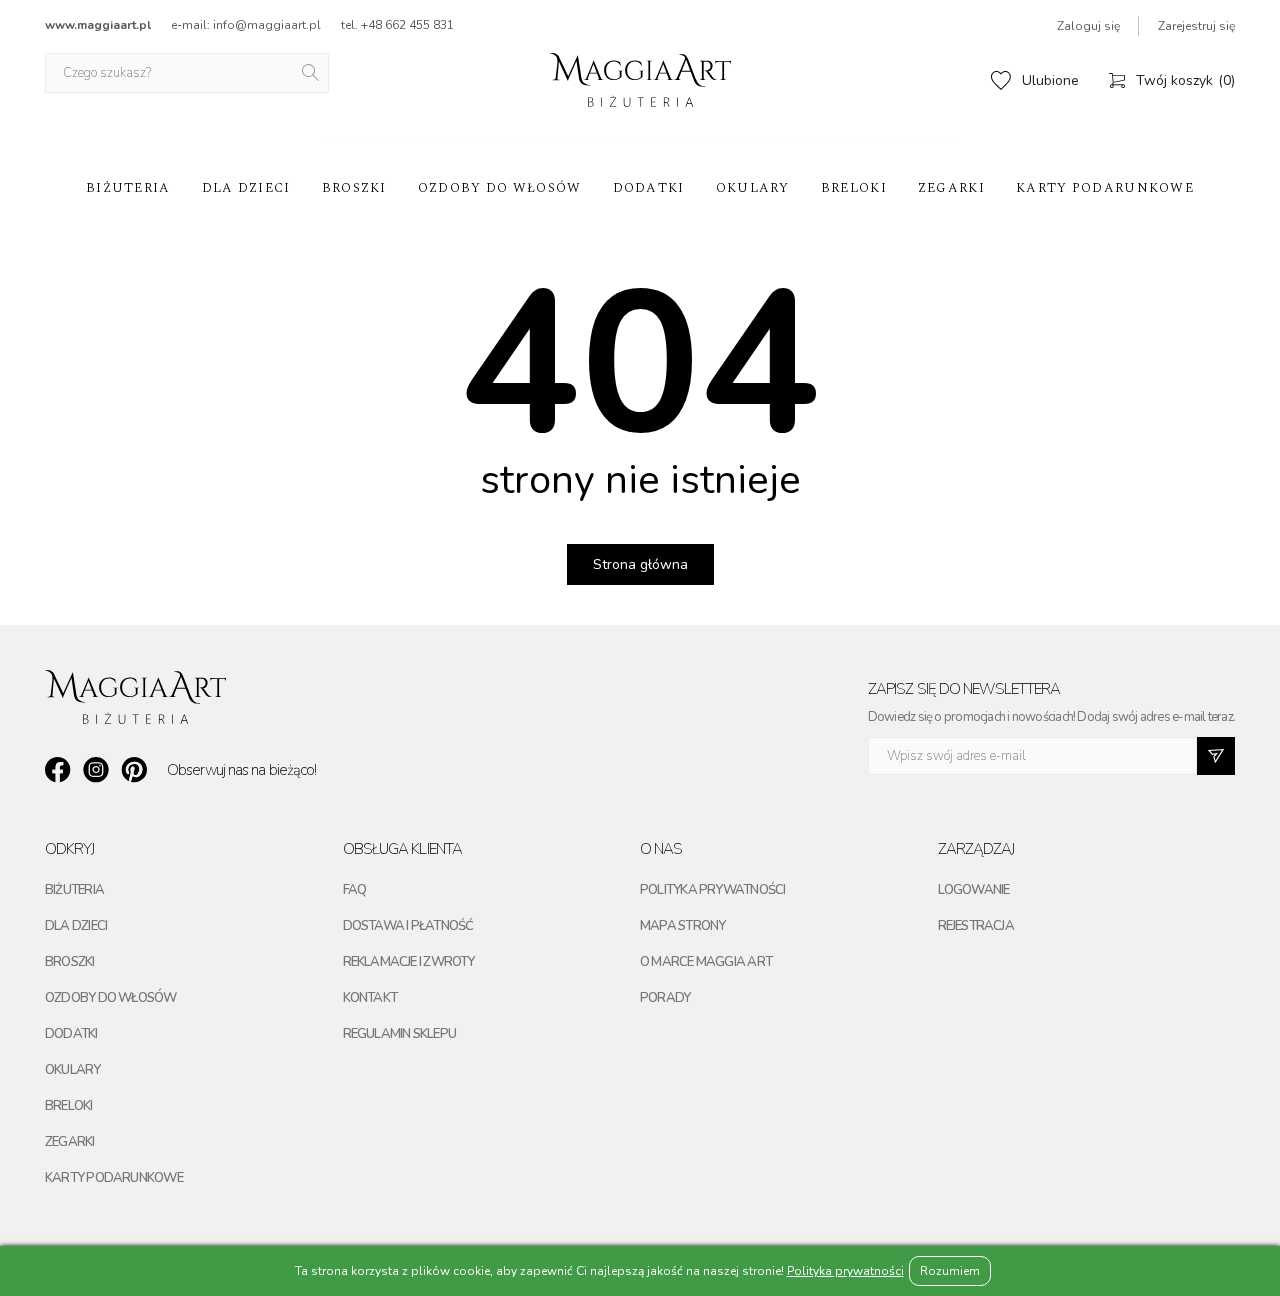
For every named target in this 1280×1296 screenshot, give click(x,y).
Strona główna (640, 564)
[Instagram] (96, 770)
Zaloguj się (1088, 26)
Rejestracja (976, 926)
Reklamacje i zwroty (409, 962)
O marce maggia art (706, 962)
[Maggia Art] (640, 80)
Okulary (753, 188)
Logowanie (974, 890)
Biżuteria (128, 188)
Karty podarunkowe (1105, 188)
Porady (665, 998)
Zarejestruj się (1196, 26)
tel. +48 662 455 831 (397, 25)
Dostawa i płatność (408, 926)
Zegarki (951, 188)
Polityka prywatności (712, 890)
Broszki (354, 188)
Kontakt (370, 998)
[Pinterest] (134, 770)
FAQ (355, 890)
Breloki (854, 188)
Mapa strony (682, 926)
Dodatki (649, 188)
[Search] (312, 73)
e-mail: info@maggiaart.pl (246, 25)
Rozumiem (950, 1271)
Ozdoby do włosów (500, 188)
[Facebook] (58, 770)
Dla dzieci (246, 188)
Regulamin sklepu (400, 1034)
